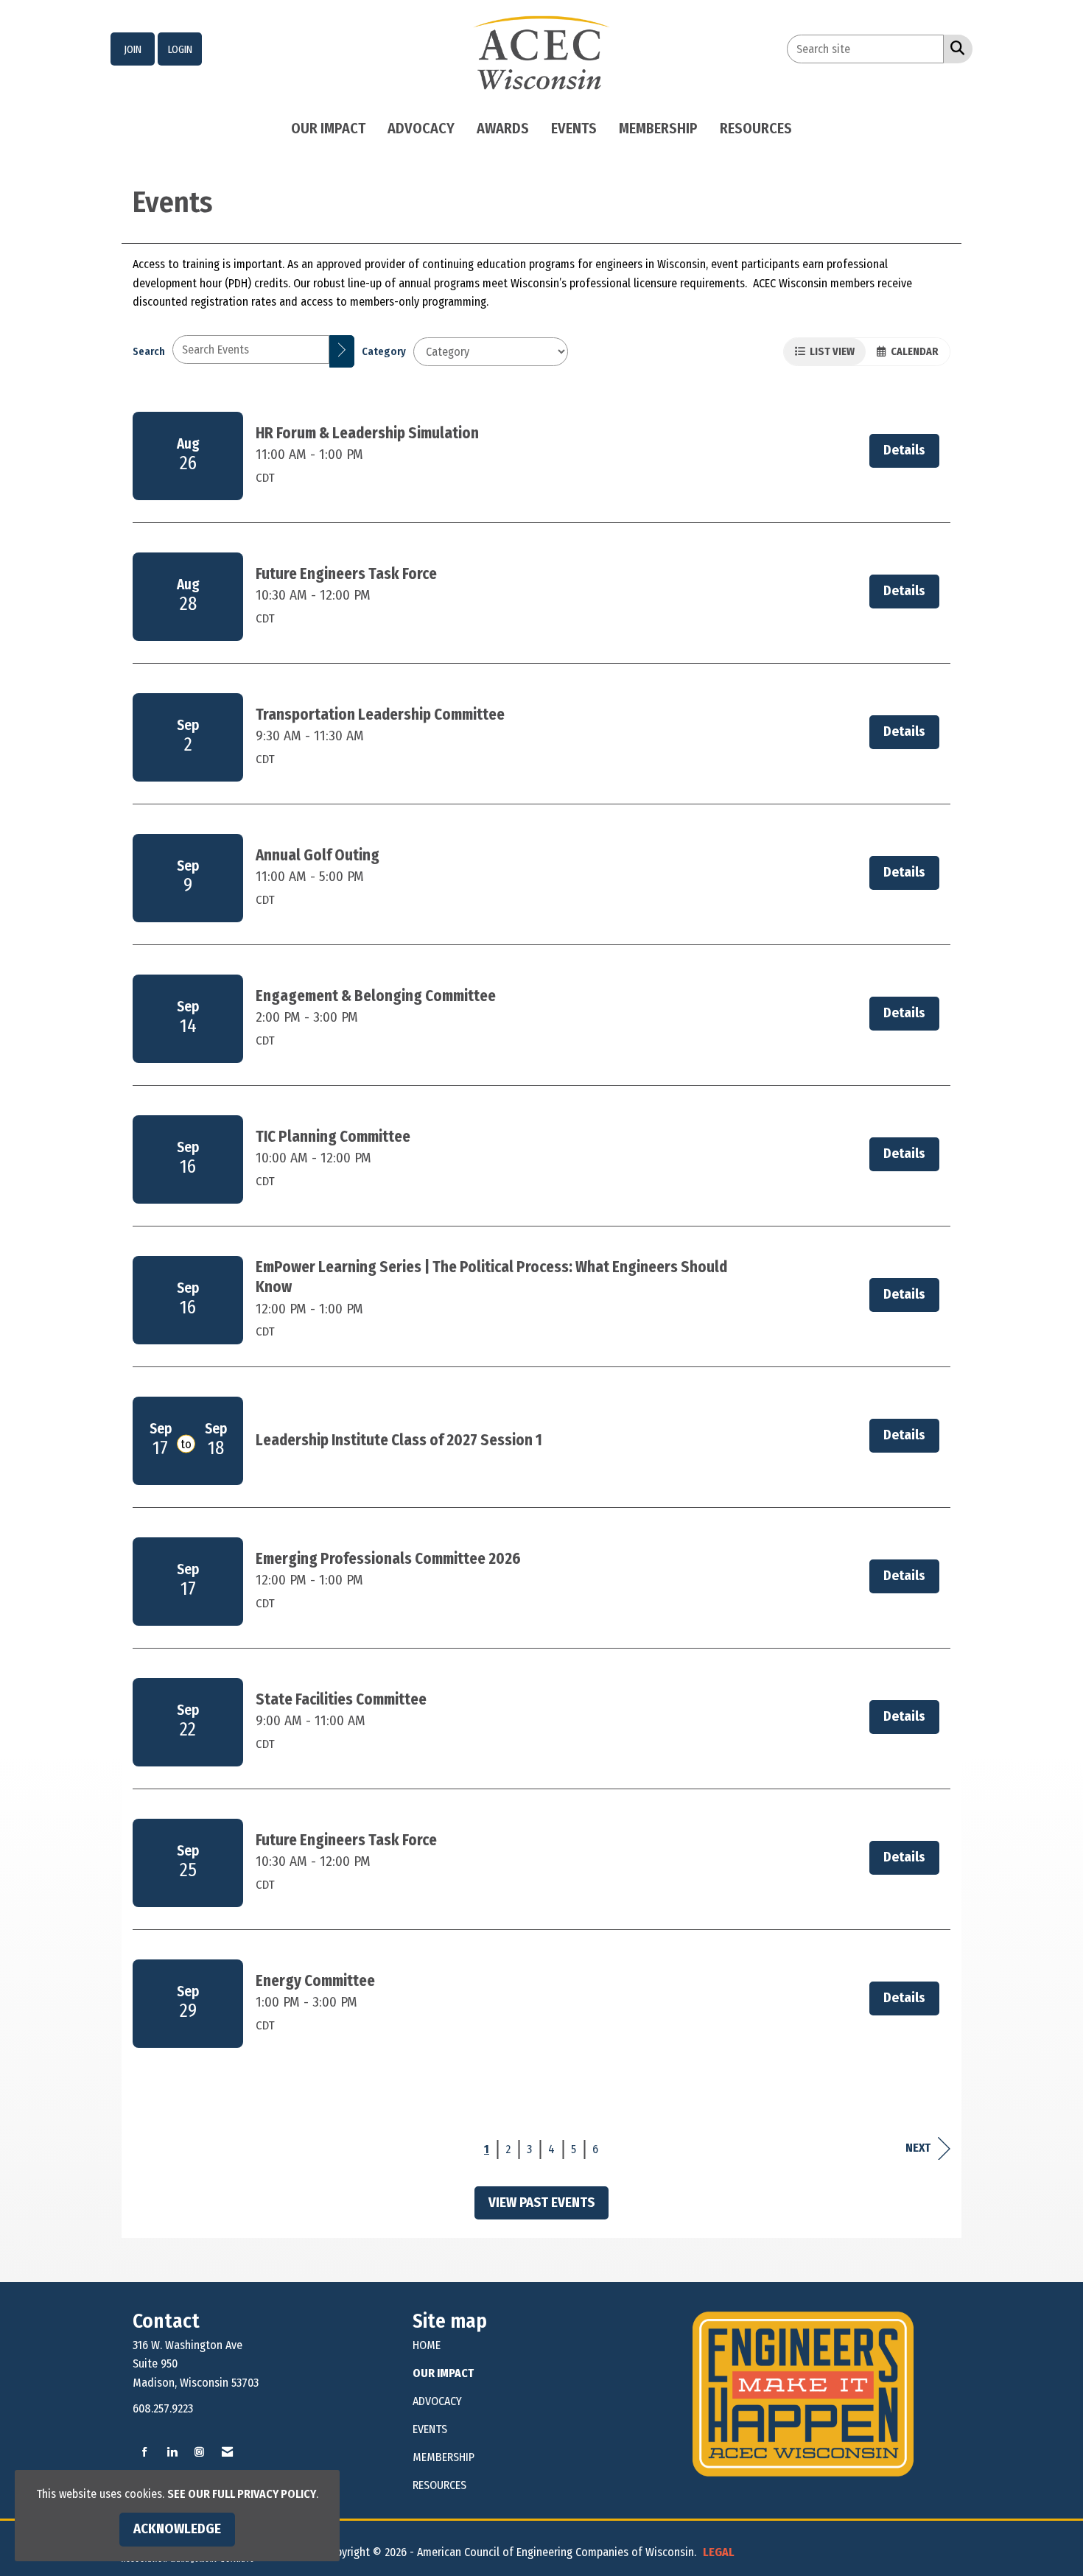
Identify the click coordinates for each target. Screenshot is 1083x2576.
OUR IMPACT (443, 2373)
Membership (658, 128)
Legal (719, 2552)
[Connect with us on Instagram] (199, 2453)
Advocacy (421, 128)
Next (918, 2148)
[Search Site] (954, 48)
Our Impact (328, 128)
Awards (503, 128)
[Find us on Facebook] (145, 2453)
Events (574, 128)
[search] (342, 351)
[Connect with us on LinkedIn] (172, 2453)
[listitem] (133, 49)
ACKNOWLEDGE (177, 2529)
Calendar (912, 352)
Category (384, 352)
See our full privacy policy (242, 2494)
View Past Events (541, 2203)
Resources (756, 128)
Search (149, 352)
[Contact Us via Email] (227, 2453)
